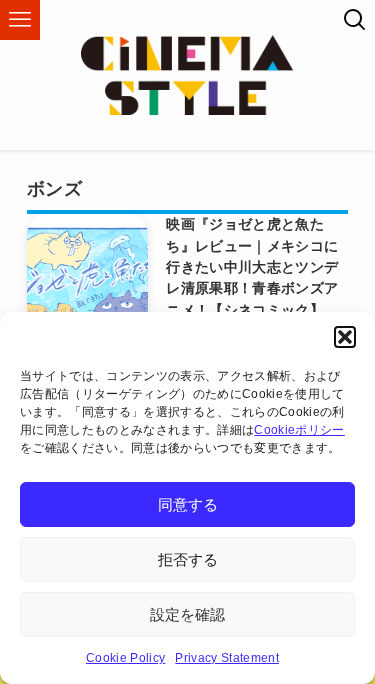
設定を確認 (187, 614)
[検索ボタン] (355, 20)
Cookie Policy (125, 658)
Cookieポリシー (299, 430)
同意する (188, 504)
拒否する (188, 559)
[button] (345, 337)
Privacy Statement (227, 658)
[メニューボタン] (20, 20)
